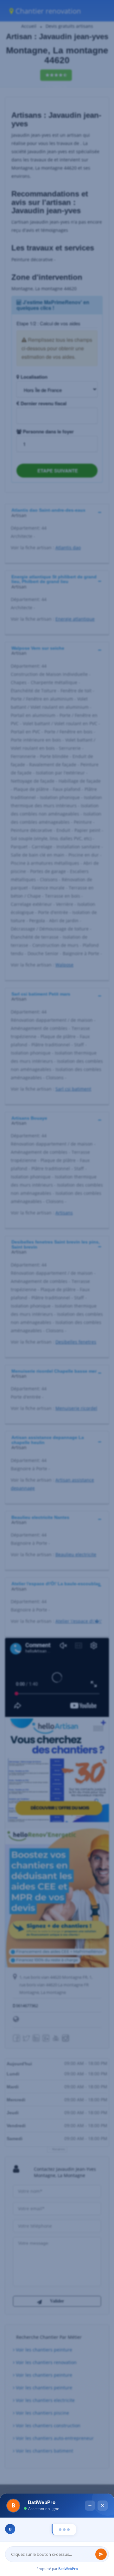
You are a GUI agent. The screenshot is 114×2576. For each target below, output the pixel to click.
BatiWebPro (68, 2569)
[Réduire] (90, 2433)
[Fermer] (103, 2433)
